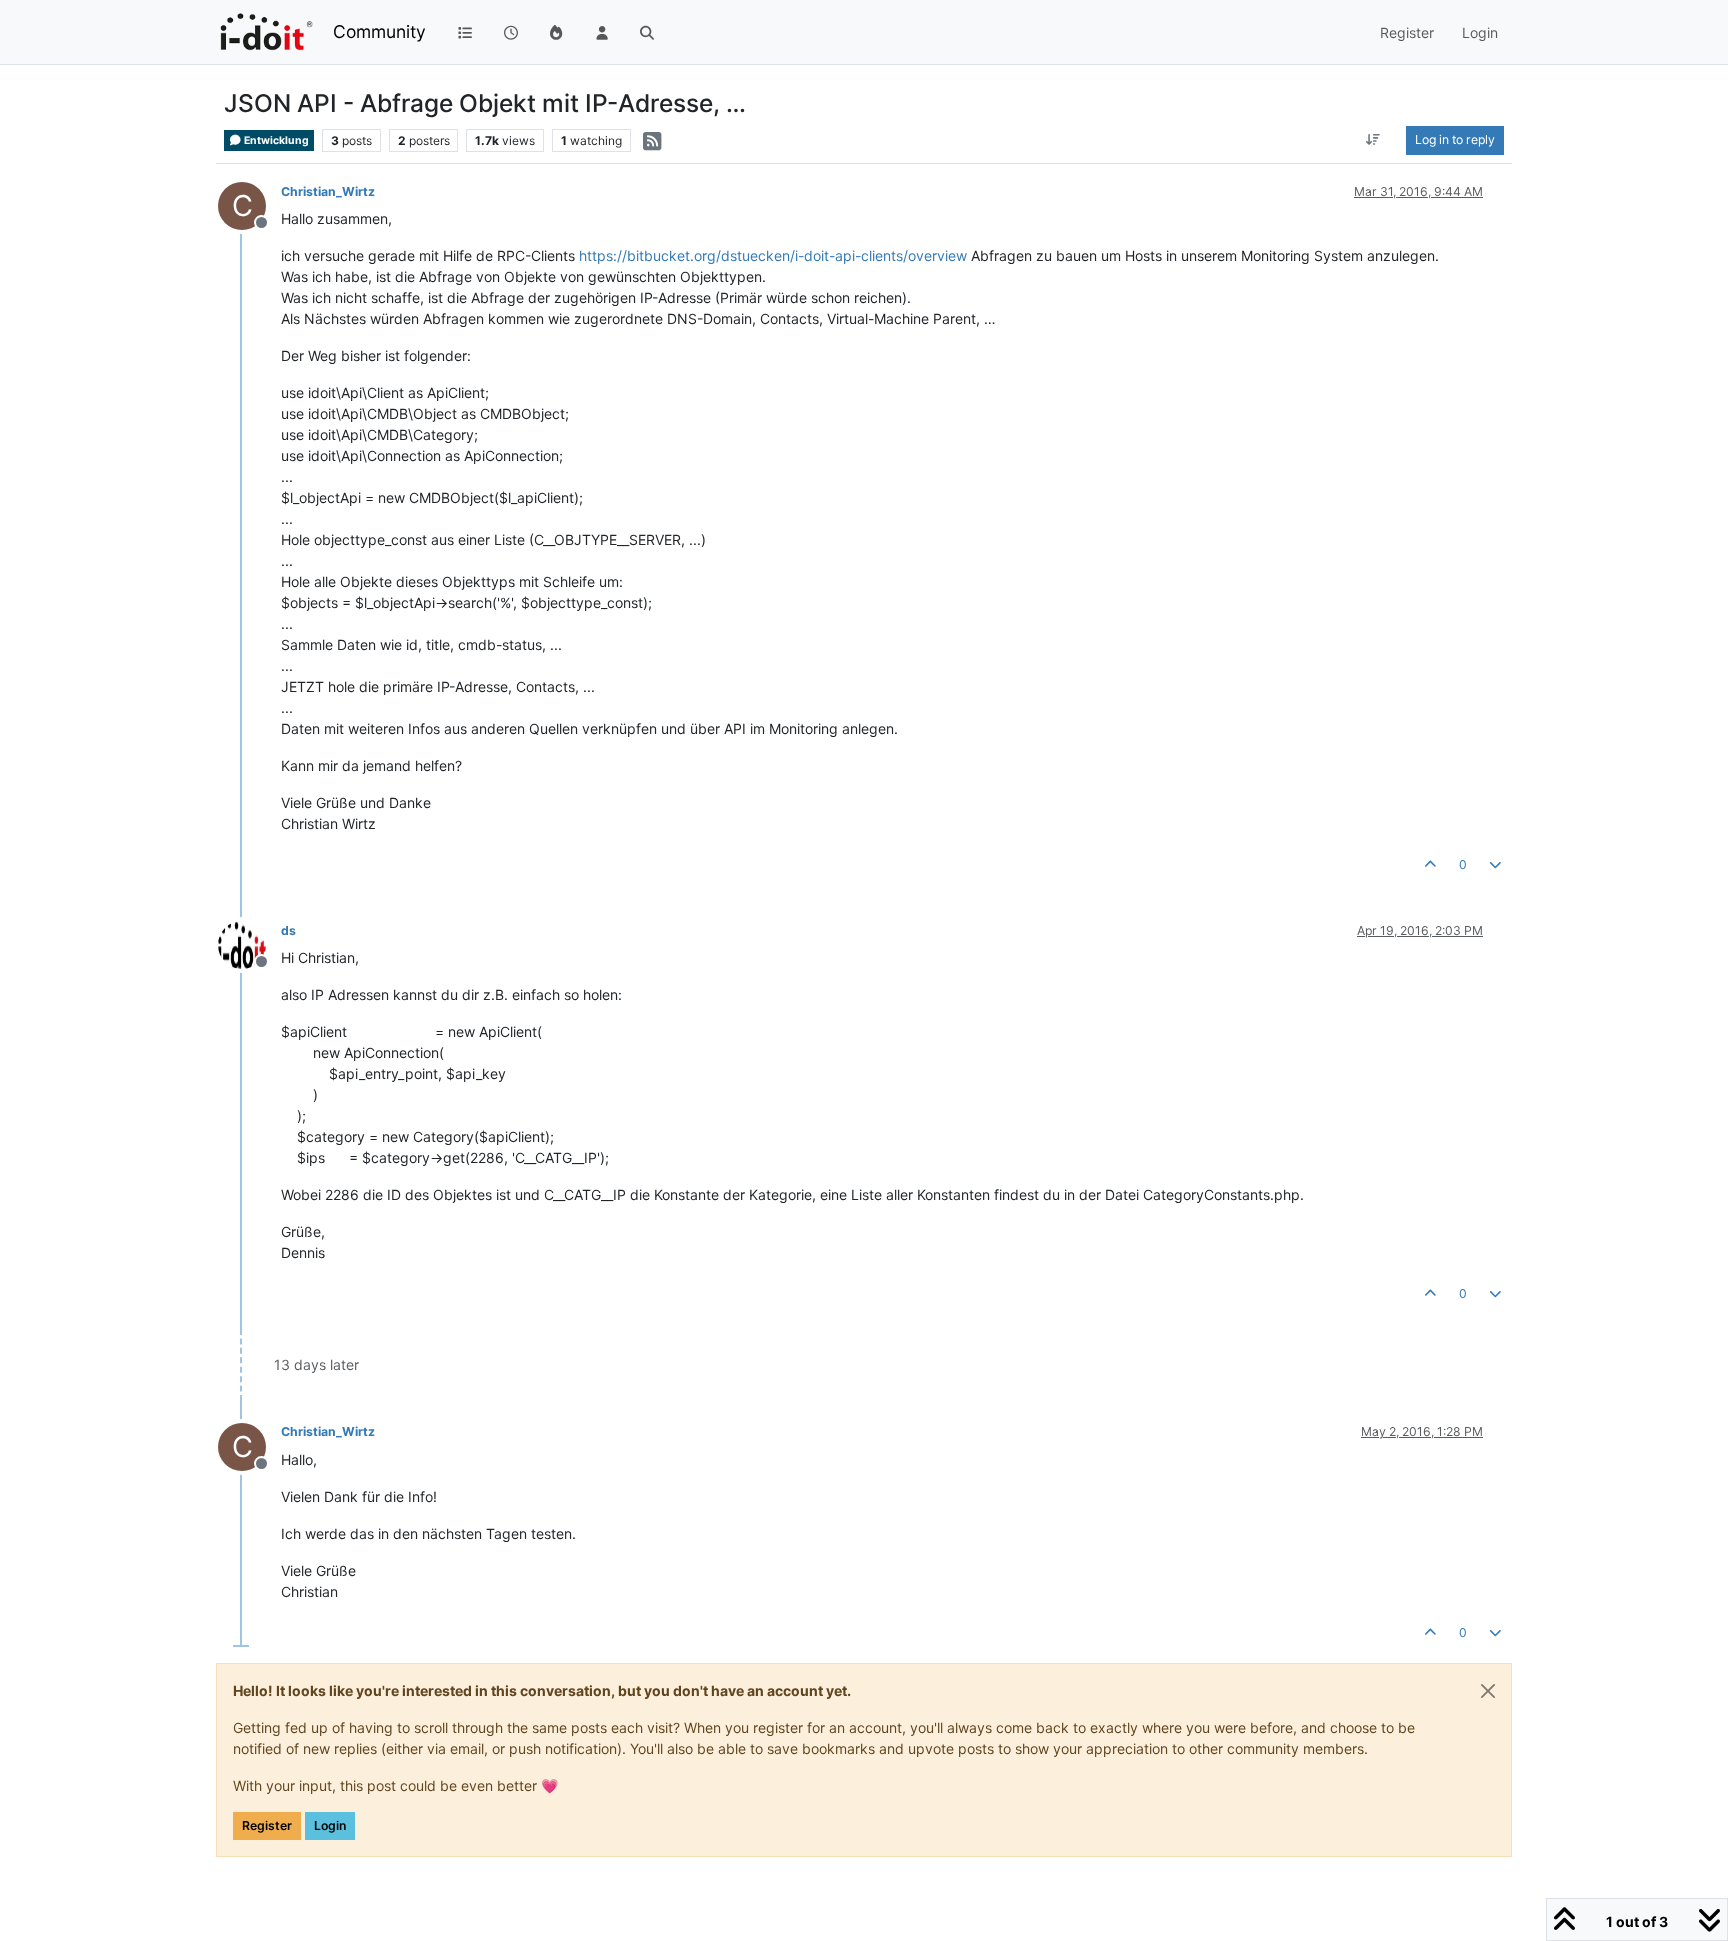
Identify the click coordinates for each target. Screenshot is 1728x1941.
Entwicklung (275, 140)
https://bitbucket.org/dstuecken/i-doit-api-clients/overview (773, 255)
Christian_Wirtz (328, 191)
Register (267, 1825)
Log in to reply (1455, 139)
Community (379, 31)
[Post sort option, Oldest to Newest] (1373, 140)
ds (288, 930)
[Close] (1488, 1691)
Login (330, 1825)
